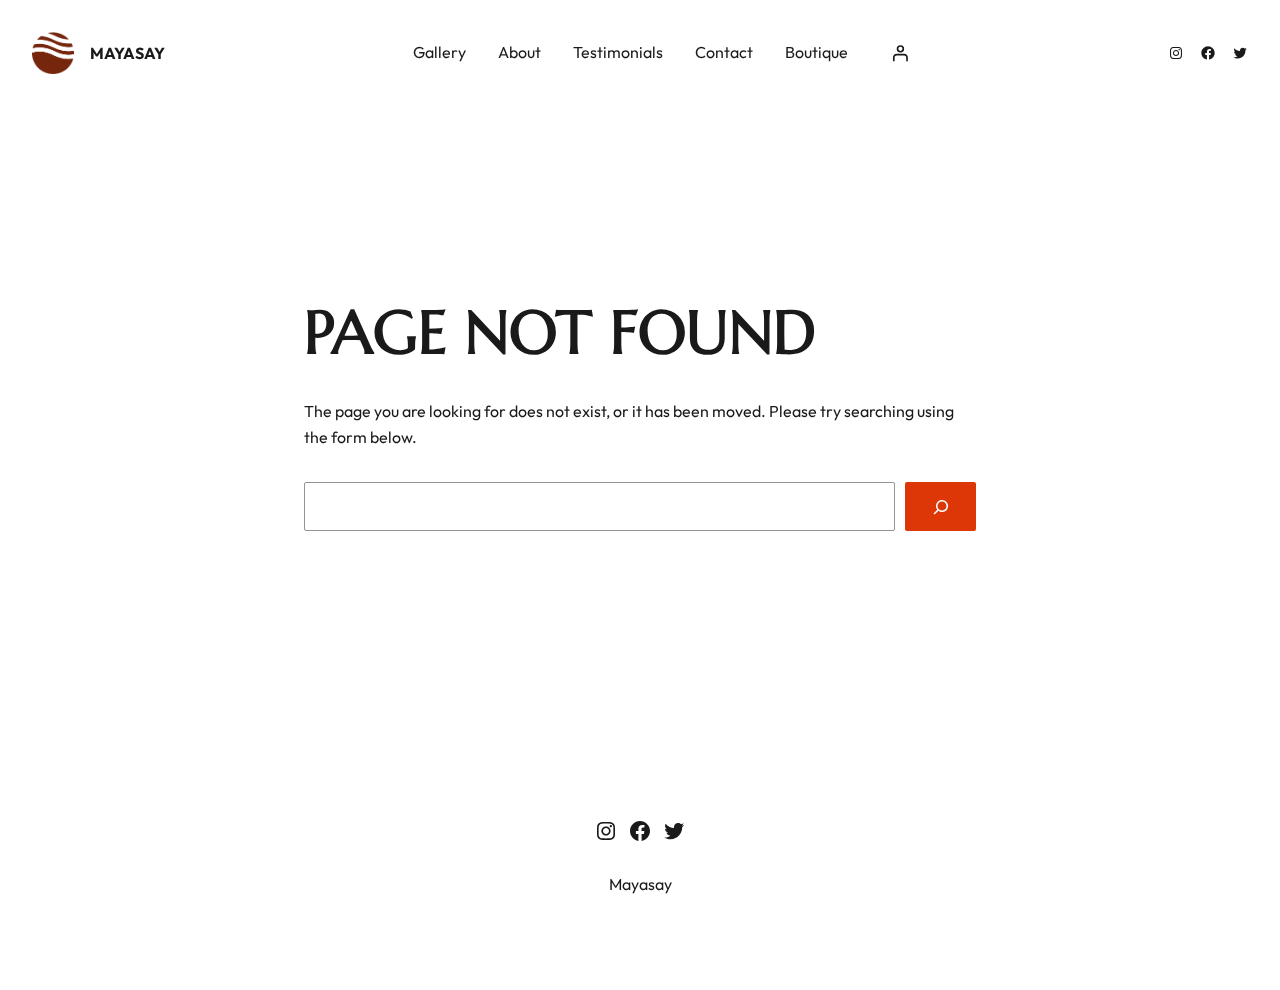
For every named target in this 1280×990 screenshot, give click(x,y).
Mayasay (127, 53)
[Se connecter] (900, 53)
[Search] (940, 506)
